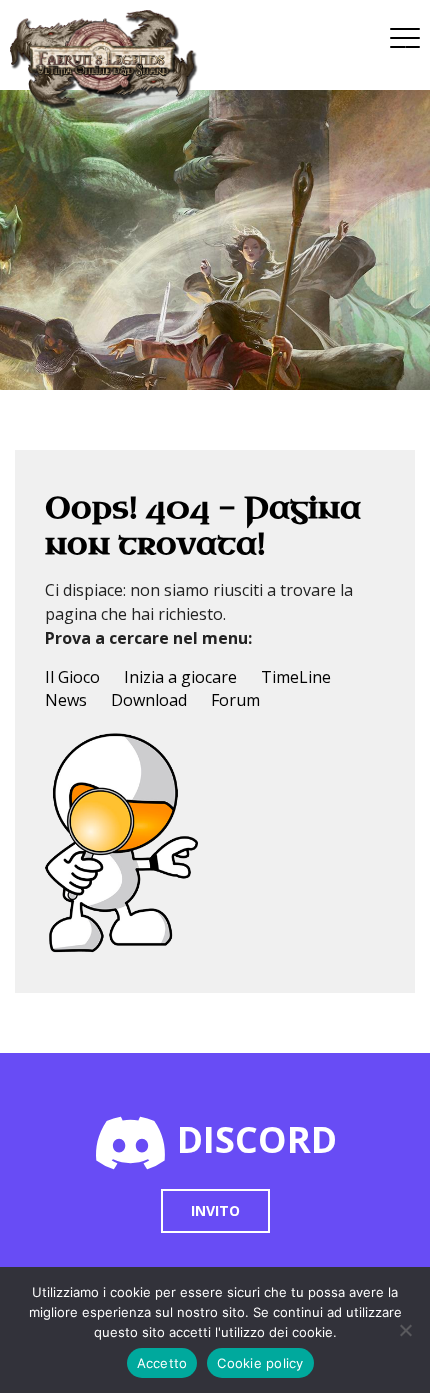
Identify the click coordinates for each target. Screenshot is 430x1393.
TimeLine (296, 677)
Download (149, 700)
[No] (405, 1330)
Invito (215, 1210)
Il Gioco (72, 677)
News (66, 700)
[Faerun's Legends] (114, 60)
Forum (235, 700)
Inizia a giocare (180, 677)
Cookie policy (260, 1363)
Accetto (162, 1363)
